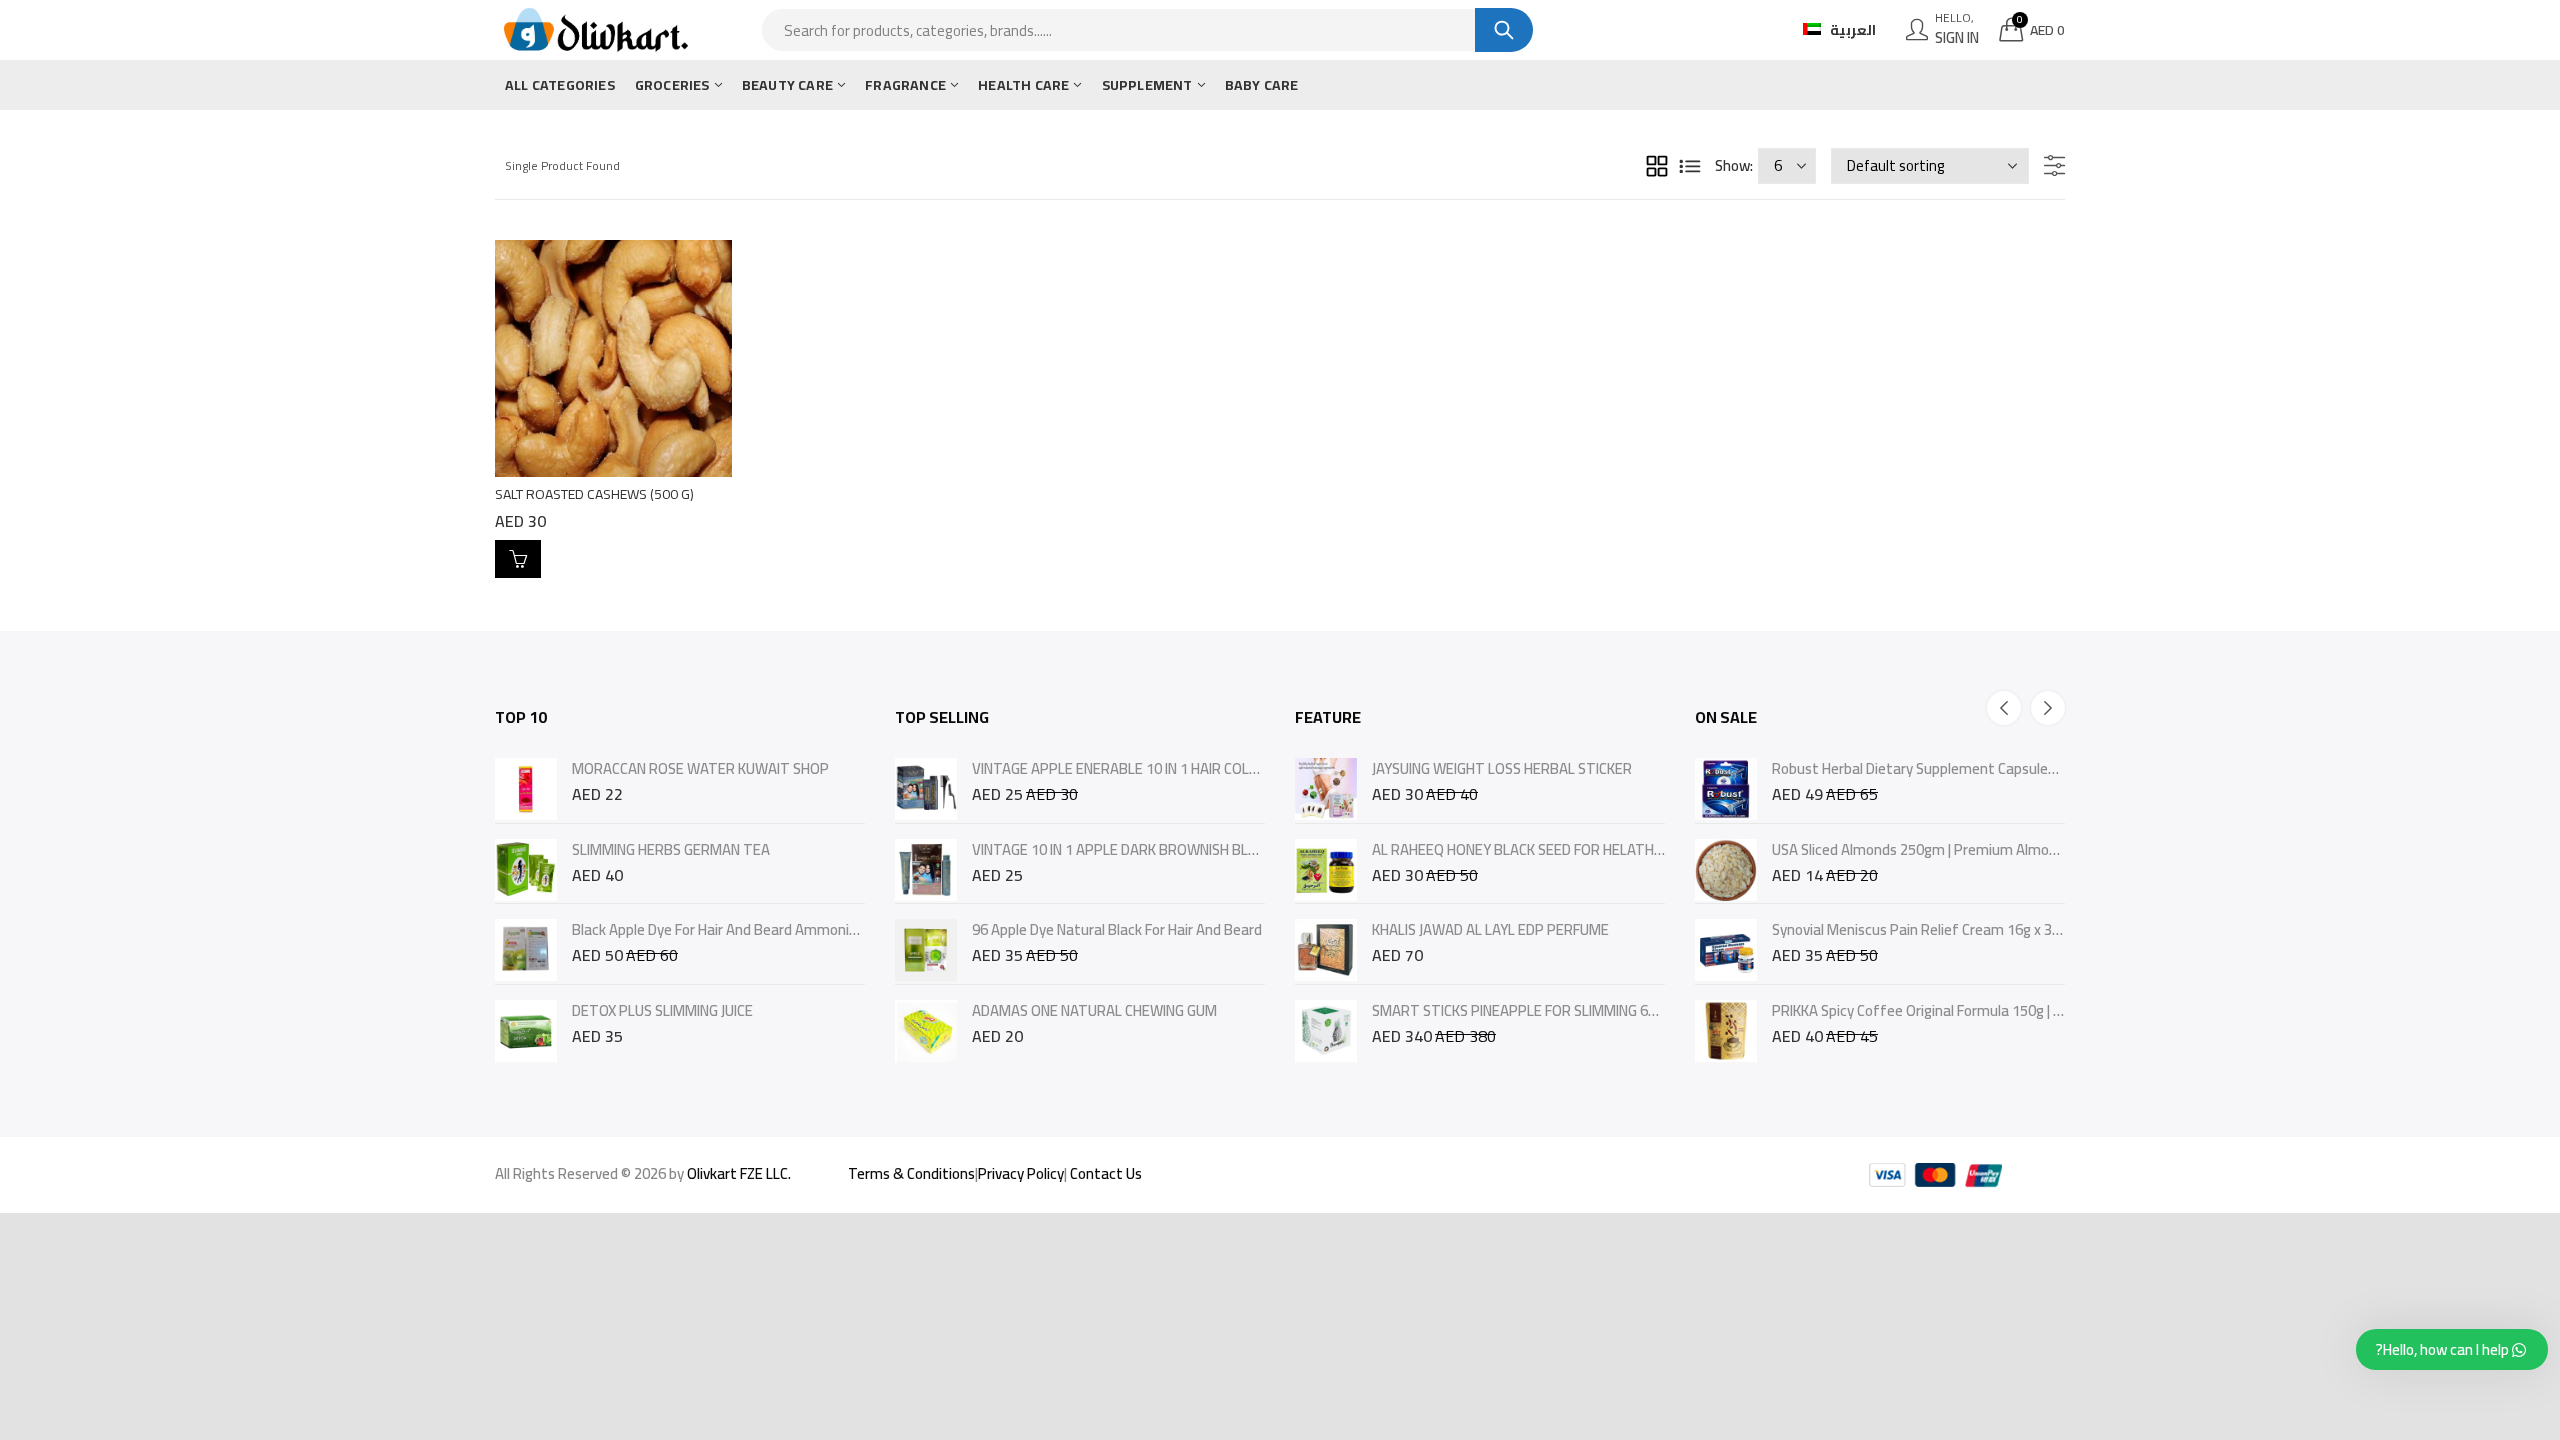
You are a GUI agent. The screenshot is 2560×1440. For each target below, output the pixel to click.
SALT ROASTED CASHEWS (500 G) (594, 494)
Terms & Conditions (911, 1173)
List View (1690, 166)
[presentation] (2004, 708)
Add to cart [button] (518, 559)
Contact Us (1106, 1173)
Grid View (1657, 166)
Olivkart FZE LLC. (739, 1173)
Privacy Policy (1021, 1173)
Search (1504, 30)
